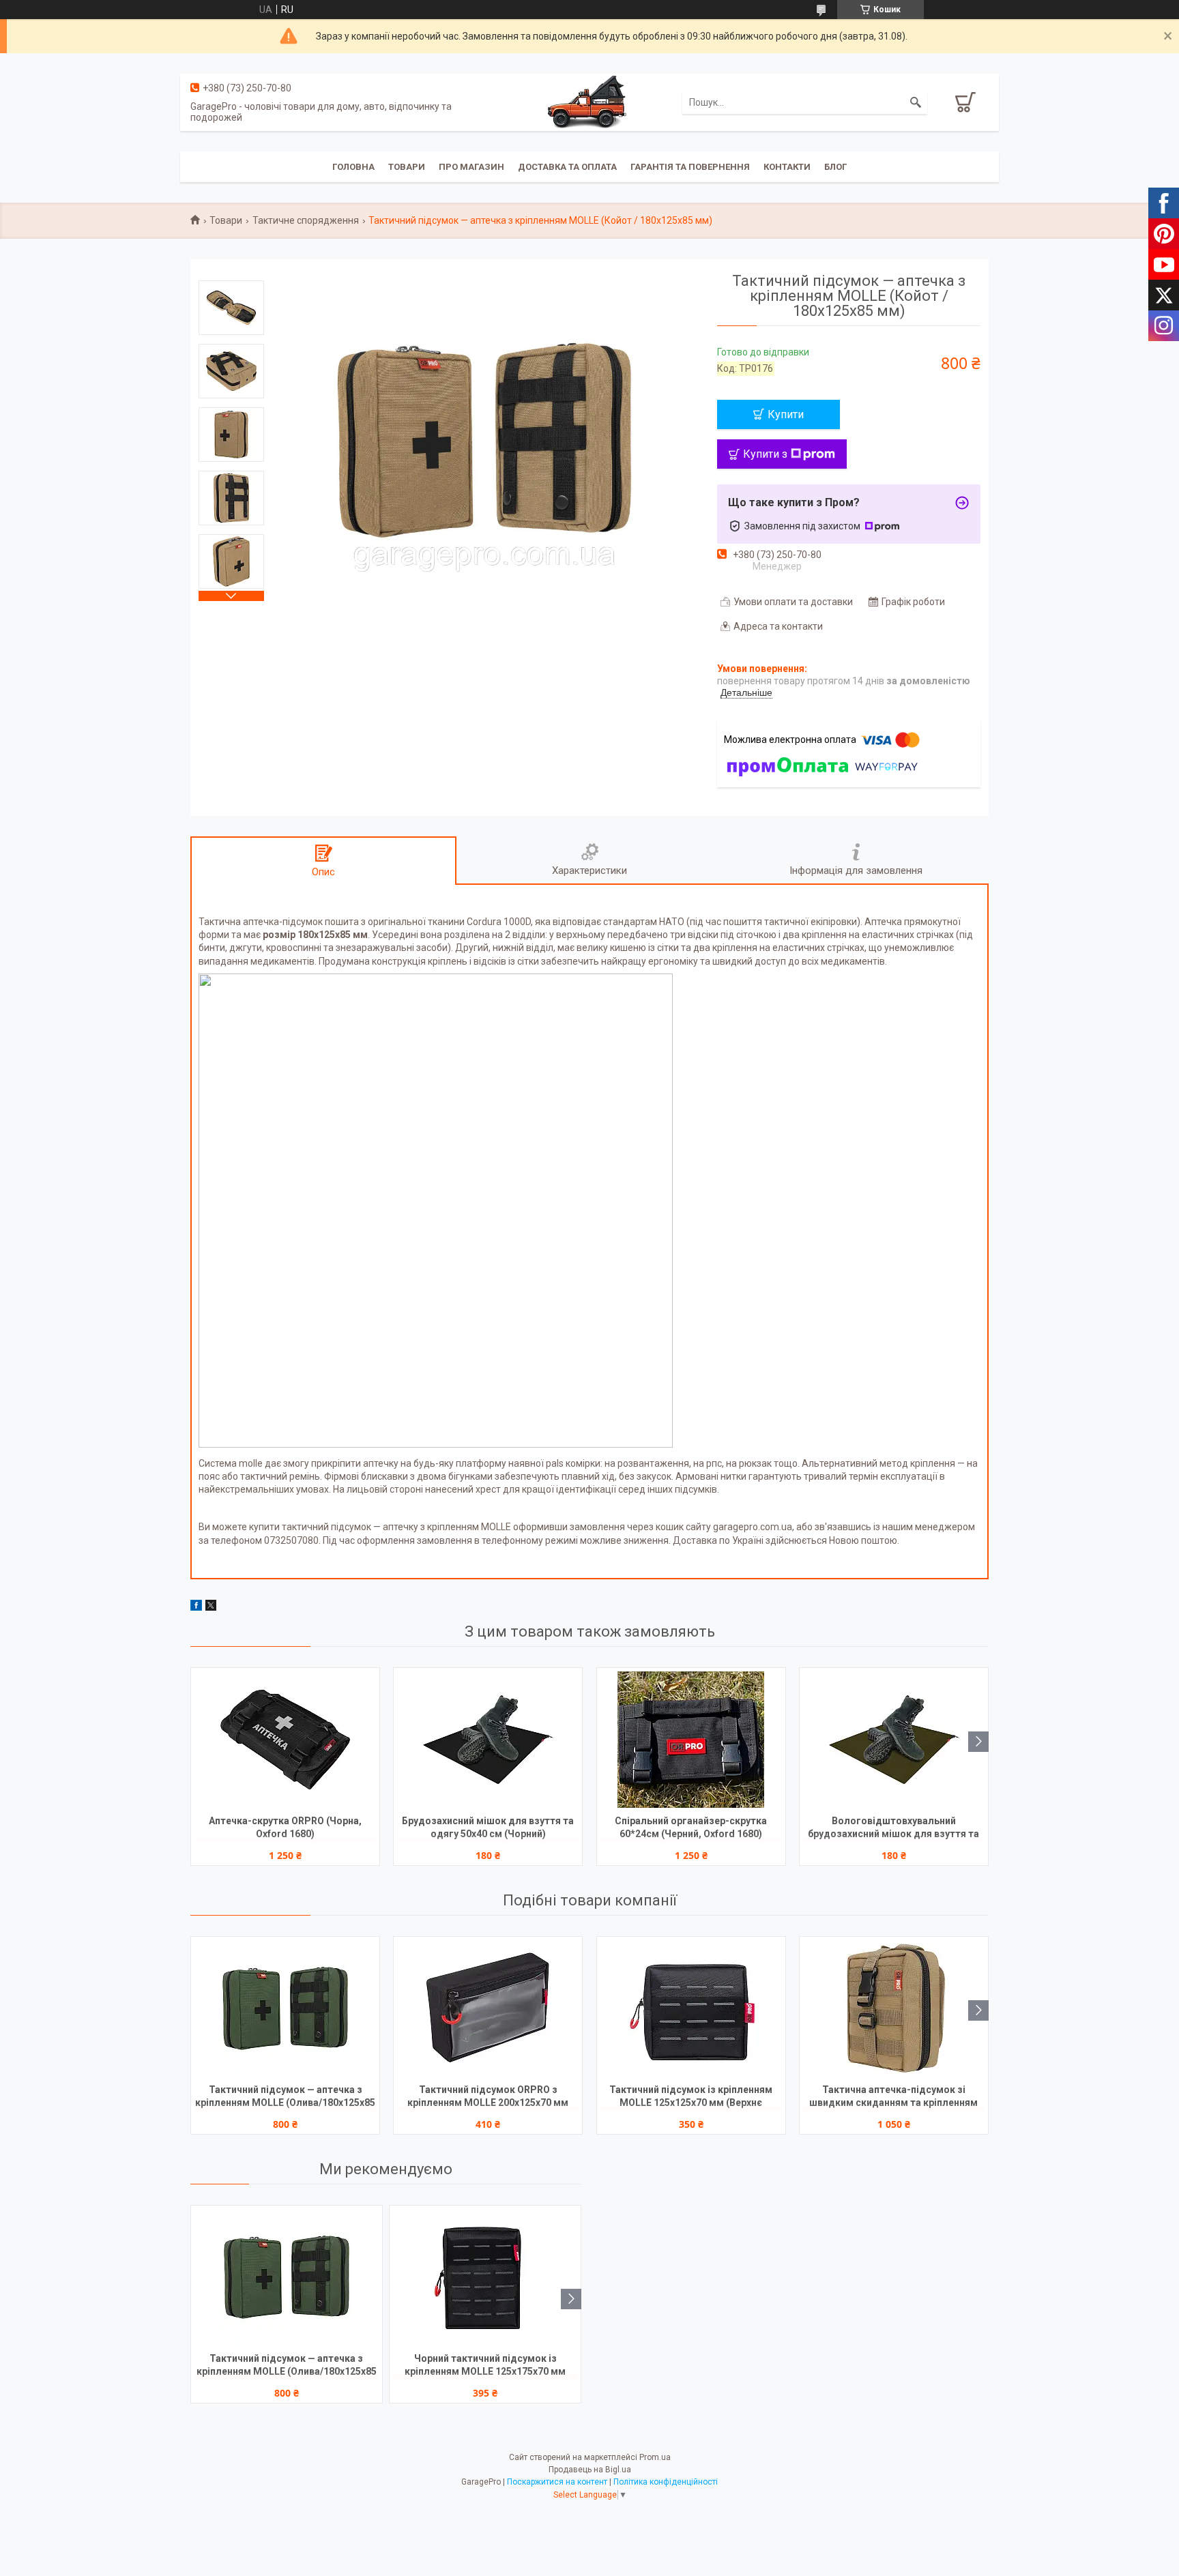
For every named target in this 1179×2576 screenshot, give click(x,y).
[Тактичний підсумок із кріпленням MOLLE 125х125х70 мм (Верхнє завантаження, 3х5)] (691, 2008)
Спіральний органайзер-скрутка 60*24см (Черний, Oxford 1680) (691, 1827)
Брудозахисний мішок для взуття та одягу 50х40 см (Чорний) (488, 1827)
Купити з (765, 454)
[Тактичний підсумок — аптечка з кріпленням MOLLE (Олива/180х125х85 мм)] (285, 2008)
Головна (353, 167)
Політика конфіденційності (666, 2482)
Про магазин (471, 167)
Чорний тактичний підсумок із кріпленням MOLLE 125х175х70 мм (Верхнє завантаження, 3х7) (485, 2366)
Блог (835, 167)
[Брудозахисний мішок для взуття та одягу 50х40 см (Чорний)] (488, 1740)
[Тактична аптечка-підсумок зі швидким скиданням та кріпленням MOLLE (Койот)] (894, 2008)
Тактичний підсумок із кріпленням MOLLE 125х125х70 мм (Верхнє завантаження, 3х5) (691, 2097)
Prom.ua (655, 2457)
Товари (407, 167)
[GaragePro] (589, 102)
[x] (211, 1607)
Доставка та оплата (567, 167)
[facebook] (196, 1607)
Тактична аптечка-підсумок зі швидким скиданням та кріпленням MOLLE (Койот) (893, 2097)
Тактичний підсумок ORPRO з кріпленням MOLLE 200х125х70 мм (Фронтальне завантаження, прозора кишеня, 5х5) (488, 2097)
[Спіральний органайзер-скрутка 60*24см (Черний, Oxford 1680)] (691, 1740)
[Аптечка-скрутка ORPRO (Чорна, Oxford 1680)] (285, 1740)
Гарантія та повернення (690, 167)
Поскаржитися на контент (557, 2482)
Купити (786, 414)
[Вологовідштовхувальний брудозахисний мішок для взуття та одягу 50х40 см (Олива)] (894, 1740)
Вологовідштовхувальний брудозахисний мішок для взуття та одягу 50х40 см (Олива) (893, 1829)
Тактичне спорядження (306, 220)
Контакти (787, 167)
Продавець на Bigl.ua (590, 2470)
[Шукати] (916, 102)
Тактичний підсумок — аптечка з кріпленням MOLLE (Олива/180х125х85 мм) (285, 2097)
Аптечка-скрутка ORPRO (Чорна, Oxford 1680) (285, 1827)
